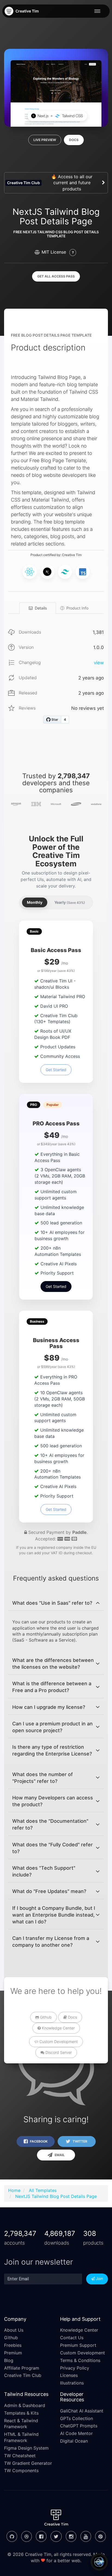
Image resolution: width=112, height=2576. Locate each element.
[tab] (56, 1603)
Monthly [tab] (35, 902)
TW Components (21, 2470)
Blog (9, 2360)
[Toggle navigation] (99, 11)
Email (59, 2155)
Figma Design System (26, 2448)
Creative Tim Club (23, 2375)
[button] (56, 1603)
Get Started (56, 1070)
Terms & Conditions (80, 2360)
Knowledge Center (58, 2028)
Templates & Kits (21, 2413)
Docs (74, 140)
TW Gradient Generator (28, 2463)
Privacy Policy (75, 2368)
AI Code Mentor (76, 2433)
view (99, 663)
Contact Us (72, 2338)
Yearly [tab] (70, 902)
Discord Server (58, 2052)
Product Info (77, 608)
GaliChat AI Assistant (82, 2411)
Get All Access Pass (56, 276)
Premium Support (78, 2345)
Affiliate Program (22, 2368)
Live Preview (45, 140)
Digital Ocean (74, 2441)
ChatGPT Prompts (79, 2426)
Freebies (13, 2345)
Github (45, 2017)
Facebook (38, 2141)
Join (99, 2279)
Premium (13, 2353)
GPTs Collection (77, 2418)
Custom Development (58, 2042)
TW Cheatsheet (20, 2456)
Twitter (80, 2141)
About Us (14, 2330)
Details (41, 608)
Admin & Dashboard (25, 2405)
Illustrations (72, 2383)
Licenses (69, 2375)
